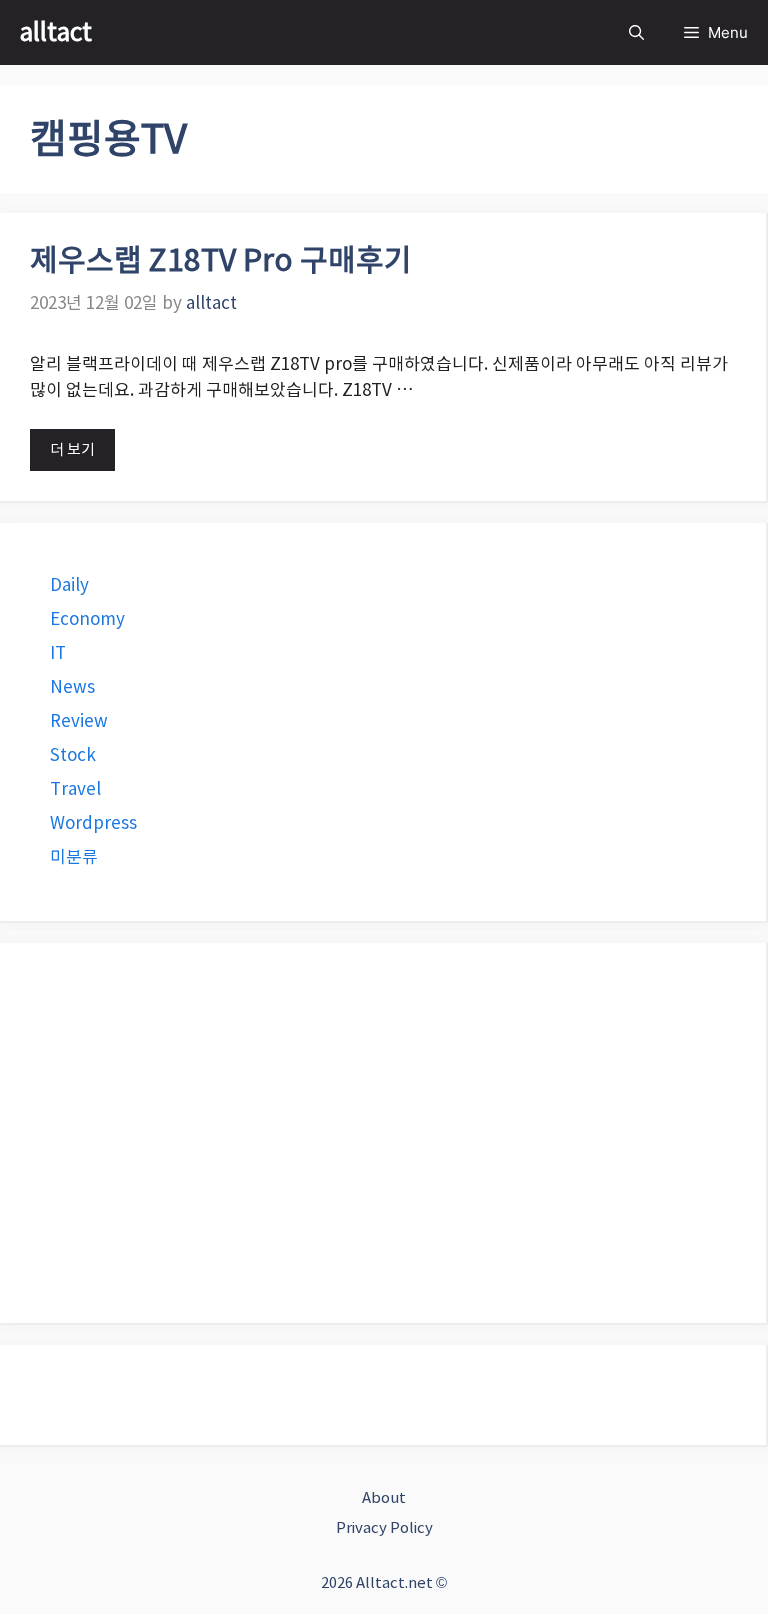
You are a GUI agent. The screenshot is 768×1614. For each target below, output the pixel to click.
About (384, 1497)
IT (58, 653)
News (72, 687)
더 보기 (72, 449)
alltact (56, 32)
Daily (69, 585)
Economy (87, 619)
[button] (636, 32)
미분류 (74, 857)
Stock (73, 755)
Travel (75, 789)
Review (79, 721)
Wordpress (93, 823)
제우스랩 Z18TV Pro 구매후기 (221, 260)
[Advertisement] (383, 1133)
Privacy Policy (384, 1527)
